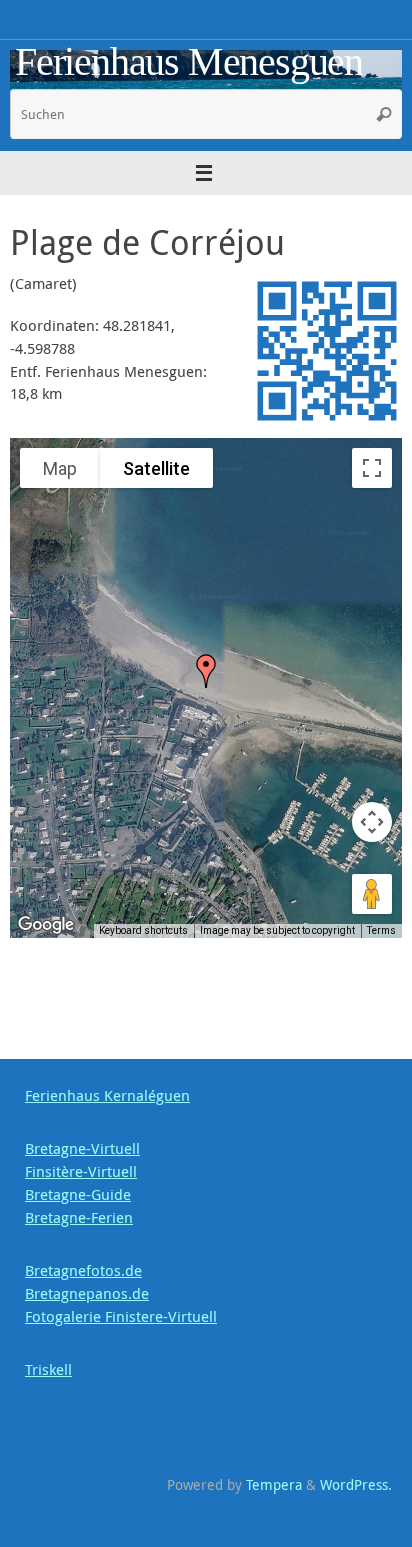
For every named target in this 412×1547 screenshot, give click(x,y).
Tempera (274, 1485)
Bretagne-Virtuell (82, 1148)
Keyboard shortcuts (143, 930)
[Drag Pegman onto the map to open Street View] (372, 894)
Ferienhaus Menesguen (189, 62)
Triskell (48, 1369)
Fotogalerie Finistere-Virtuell (121, 1316)
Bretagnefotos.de (83, 1270)
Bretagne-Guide (78, 1194)
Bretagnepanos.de (87, 1293)
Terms (381, 930)
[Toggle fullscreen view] (372, 468)
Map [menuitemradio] (60, 468)
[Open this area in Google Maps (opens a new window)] (48, 925)
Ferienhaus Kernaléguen (107, 1095)
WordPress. (356, 1485)
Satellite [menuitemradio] (156, 468)
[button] (206, 671)
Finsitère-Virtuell (81, 1171)
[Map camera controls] (372, 822)
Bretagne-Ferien (79, 1217)
